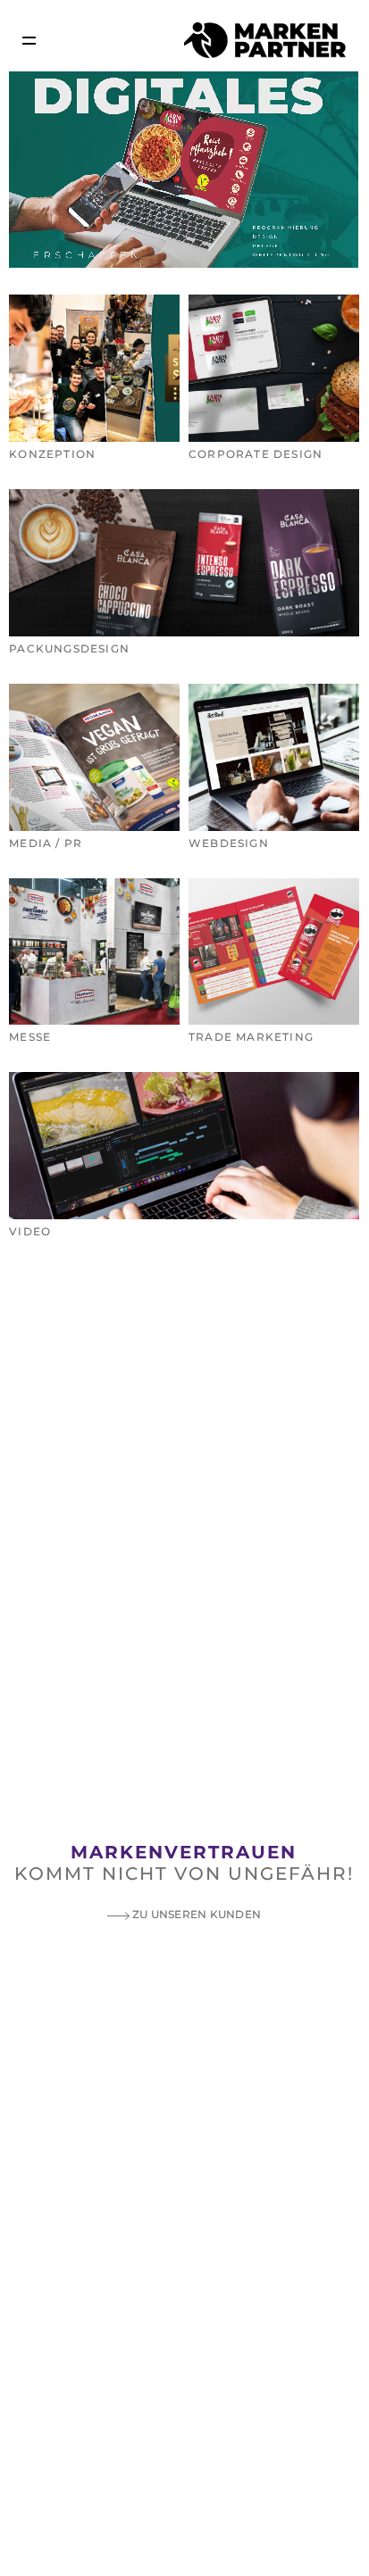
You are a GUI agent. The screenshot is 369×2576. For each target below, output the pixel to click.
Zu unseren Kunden (195, 1914)
